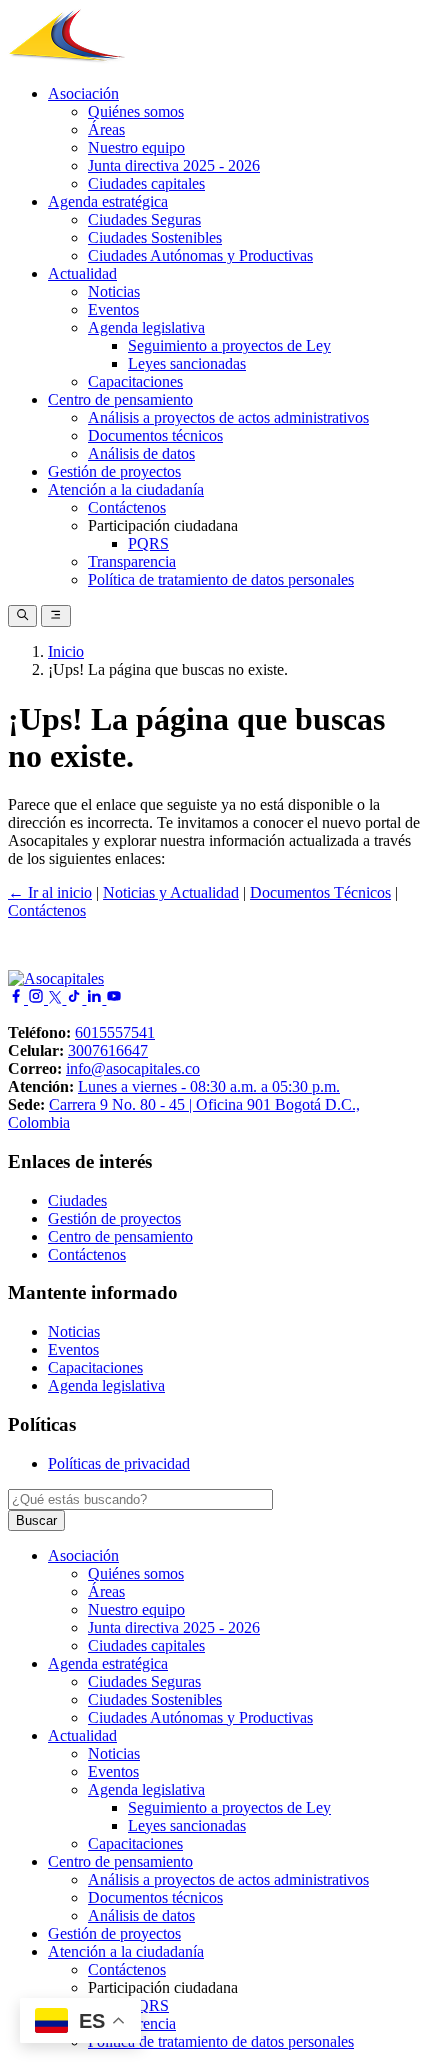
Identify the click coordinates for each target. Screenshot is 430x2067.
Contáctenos (127, 507)
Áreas (106, 129)
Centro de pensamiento (120, 399)
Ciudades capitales (146, 183)
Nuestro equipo (136, 147)
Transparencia (132, 561)
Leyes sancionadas (187, 363)
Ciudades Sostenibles (155, 237)
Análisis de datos (141, 453)
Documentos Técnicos (320, 892)
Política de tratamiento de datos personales (221, 579)
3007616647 (108, 1050)
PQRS (148, 543)
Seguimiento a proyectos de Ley (229, 345)
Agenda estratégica (108, 201)
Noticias (114, 291)
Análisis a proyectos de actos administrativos (228, 417)
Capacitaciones (135, 381)
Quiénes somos (136, 111)
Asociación (83, 93)
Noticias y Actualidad (171, 892)
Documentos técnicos (155, 435)
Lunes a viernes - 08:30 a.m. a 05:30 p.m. (209, 1086)
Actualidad (82, 273)
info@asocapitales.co (133, 1068)
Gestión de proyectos (114, 471)
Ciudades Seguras (144, 219)
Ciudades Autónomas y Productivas (200, 255)
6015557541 (115, 1032)
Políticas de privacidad (119, 1463)
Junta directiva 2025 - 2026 (174, 165)
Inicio (66, 651)
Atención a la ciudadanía (126, 489)
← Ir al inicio (50, 892)
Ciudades (77, 1200)
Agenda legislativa (146, 327)
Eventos (113, 309)
